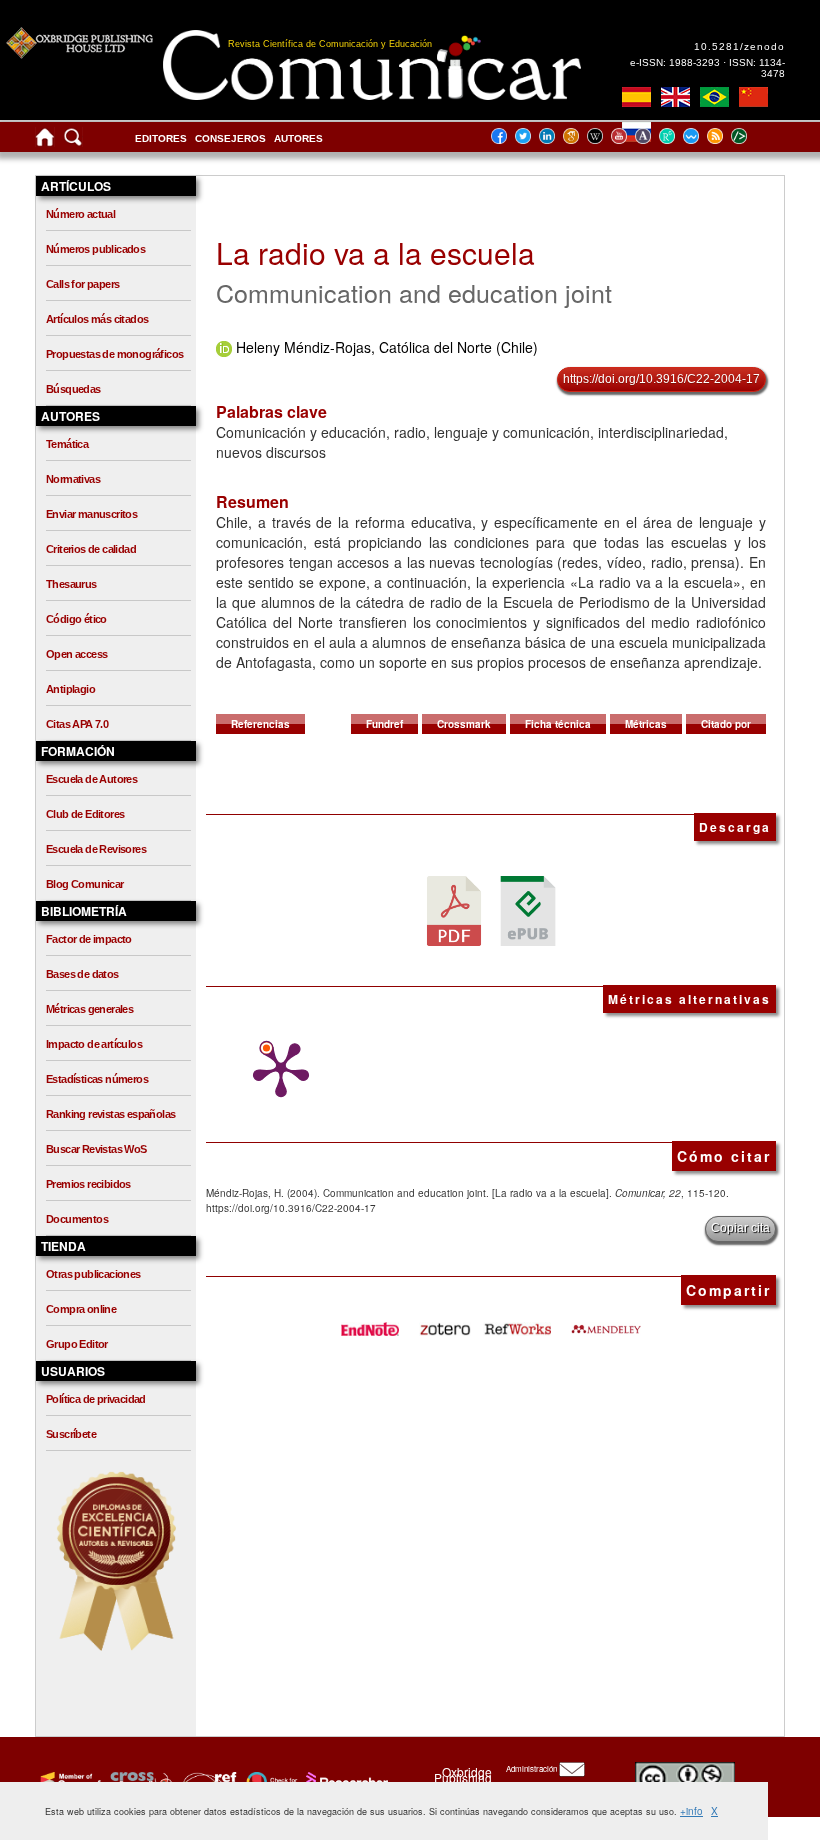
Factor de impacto (89, 939)
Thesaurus (71, 584)
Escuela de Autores (91, 779)
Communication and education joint (414, 292)
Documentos (77, 1219)
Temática (67, 444)
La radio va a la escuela (375, 252)
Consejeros (230, 138)
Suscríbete (71, 1434)
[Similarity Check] (138, 1781)
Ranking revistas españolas (110, 1114)
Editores (161, 138)
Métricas (646, 724)
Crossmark (464, 724)
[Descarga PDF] (454, 910)
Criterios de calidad (91, 549)
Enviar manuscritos (91, 514)
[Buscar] (73, 141)
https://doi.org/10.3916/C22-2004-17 (661, 379)
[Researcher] (345, 1781)
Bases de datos (82, 974)
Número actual (80, 214)
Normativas (73, 479)
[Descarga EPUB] (528, 910)
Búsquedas (73, 389)
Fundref (384, 724)
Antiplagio (70, 689)
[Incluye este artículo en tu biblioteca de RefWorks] (517, 1322)
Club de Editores (85, 814)
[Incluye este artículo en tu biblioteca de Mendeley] (606, 1322)
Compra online (81, 1309)
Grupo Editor (77, 1344)
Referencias (260, 724)
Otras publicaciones (93, 1274)
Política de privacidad (96, 1399)
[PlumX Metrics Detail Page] (276, 1070)
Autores (298, 138)
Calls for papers (82, 284)
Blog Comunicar (85, 884)
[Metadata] (755, 135)
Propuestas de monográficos (114, 354)
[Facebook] (505, 135)
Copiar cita (740, 1228)
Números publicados (95, 249)
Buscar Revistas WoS (96, 1149)
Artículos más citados (97, 319)
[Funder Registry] (207, 1781)
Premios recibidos (88, 1184)
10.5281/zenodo (739, 46)
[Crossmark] (269, 1781)
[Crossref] (68, 1781)
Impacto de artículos (94, 1044)
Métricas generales (89, 1009)
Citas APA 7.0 (77, 724)
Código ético (76, 619)
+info (691, 1811)
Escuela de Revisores (96, 849)
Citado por (726, 724)
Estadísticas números (97, 1079)
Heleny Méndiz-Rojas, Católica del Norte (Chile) (387, 347)
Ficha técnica (558, 724)
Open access (76, 654)
